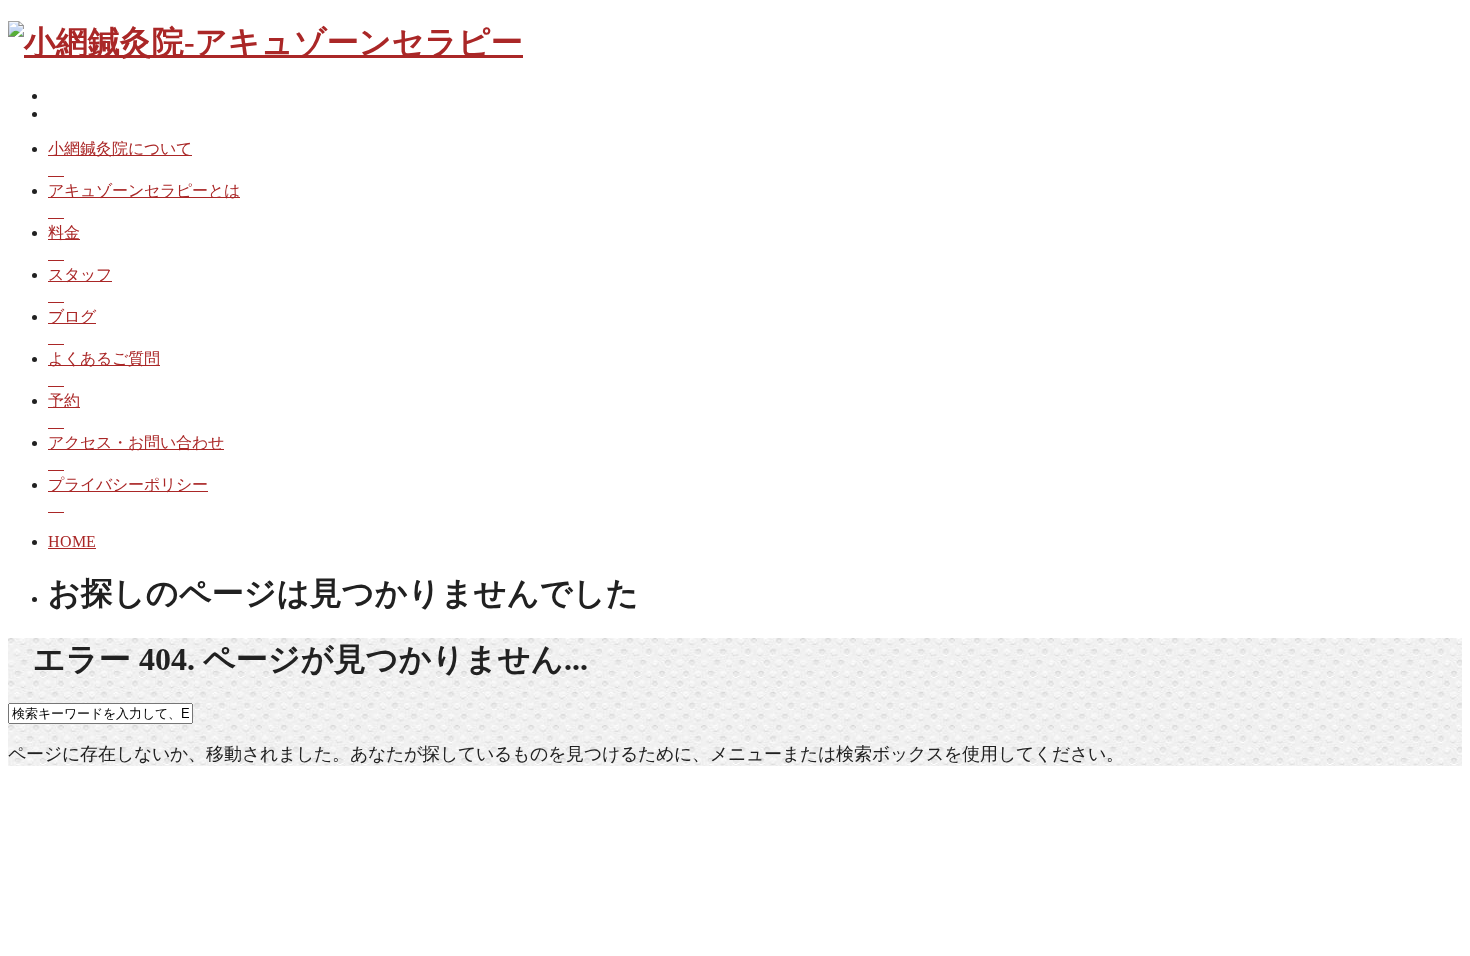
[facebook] (54, 95)
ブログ (72, 316)
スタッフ (80, 274)
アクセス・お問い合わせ (136, 442)
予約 (64, 400)
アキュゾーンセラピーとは (144, 190)
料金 (64, 232)
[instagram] (54, 113)
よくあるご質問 (104, 358)
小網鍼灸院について (120, 148)
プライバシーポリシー (128, 484)
